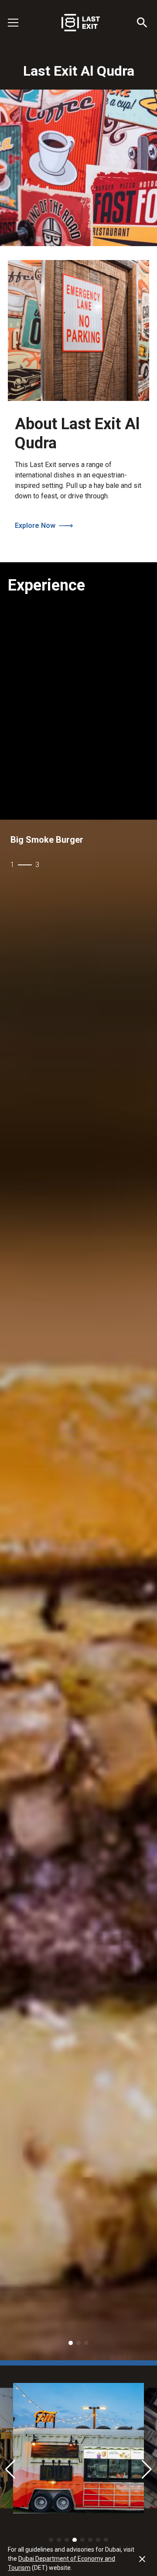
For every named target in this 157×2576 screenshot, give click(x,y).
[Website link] (142, 2559)
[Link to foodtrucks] (78, 1590)
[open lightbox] (78, 2448)
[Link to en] (78, 23)
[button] (18, 23)
